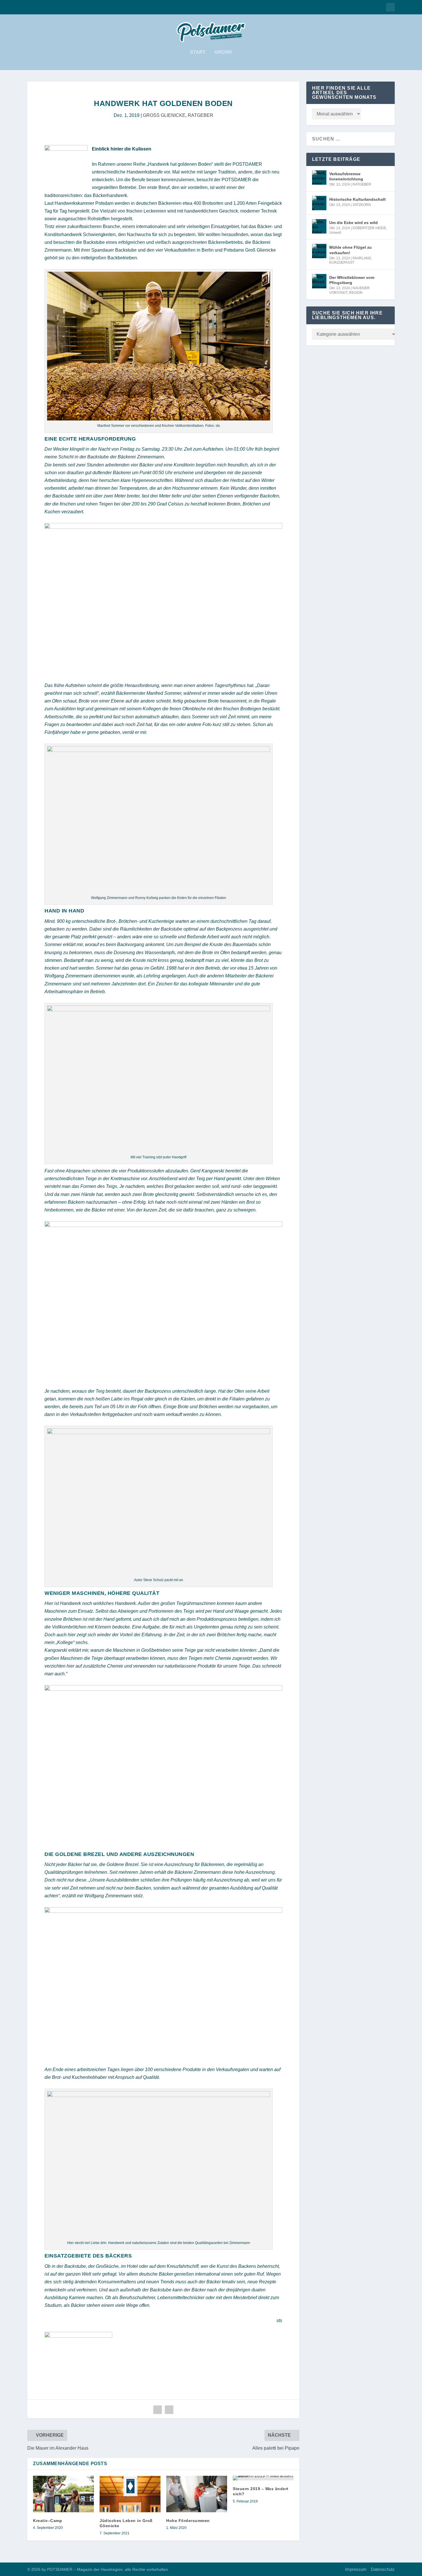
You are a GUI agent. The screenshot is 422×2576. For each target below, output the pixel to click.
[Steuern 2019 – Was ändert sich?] (263, 2478)
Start (198, 52)
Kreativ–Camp (48, 2521)
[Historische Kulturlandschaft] (319, 203)
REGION (356, 293)
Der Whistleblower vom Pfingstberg (352, 280)
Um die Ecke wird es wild (354, 223)
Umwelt (335, 233)
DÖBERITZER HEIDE (369, 228)
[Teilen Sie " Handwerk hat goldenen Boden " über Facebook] (158, 2410)
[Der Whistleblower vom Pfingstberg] (319, 281)
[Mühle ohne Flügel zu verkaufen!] (319, 251)
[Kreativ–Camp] (63, 2494)
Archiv (223, 52)
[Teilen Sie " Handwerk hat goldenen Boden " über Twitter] (169, 2410)
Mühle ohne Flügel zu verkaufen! (351, 250)
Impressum (356, 2569)
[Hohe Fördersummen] (197, 2494)
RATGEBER (201, 115)
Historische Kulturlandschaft (358, 199)
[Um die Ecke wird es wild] (319, 226)
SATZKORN (362, 205)
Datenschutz (383, 2569)
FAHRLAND (362, 258)
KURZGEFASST (342, 263)
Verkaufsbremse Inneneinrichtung (346, 176)
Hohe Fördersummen (188, 2521)
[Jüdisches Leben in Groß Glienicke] (130, 2494)
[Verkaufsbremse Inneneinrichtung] (319, 177)
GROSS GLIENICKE (164, 115)
